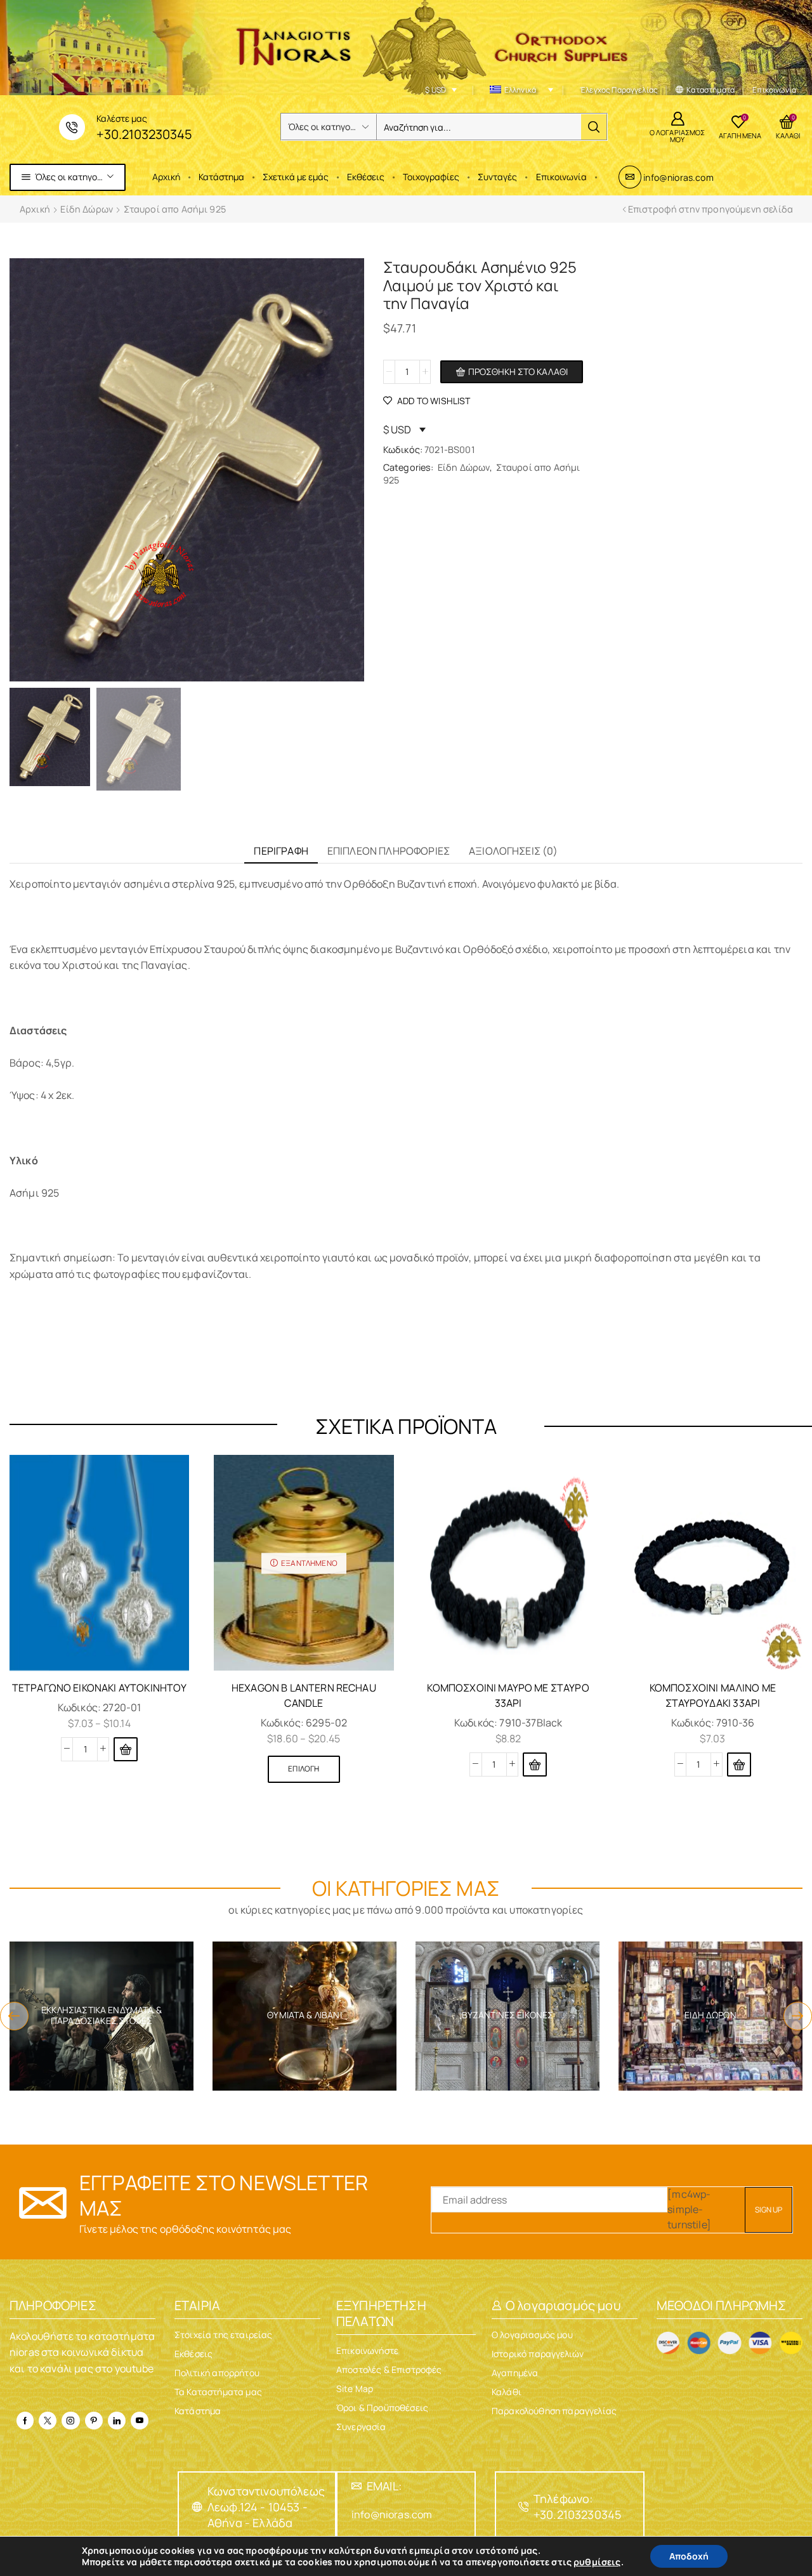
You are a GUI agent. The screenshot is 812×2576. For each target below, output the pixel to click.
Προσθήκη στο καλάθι (518, 371)
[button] (535, 1764)
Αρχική (166, 177)
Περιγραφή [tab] (281, 851)
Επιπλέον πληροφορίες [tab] (389, 851)
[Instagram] (70, 2421)
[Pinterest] (94, 2421)
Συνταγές (497, 177)
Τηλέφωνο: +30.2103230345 (577, 2507)
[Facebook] (25, 2421)
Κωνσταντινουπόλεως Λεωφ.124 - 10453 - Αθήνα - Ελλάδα (266, 2507)
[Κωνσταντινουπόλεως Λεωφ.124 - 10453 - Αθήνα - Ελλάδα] (197, 2507)
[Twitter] (48, 2421)
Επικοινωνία (561, 177)
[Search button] (594, 127)
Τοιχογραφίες (431, 177)
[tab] (281, 851)
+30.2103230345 (144, 134)
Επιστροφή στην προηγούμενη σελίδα (710, 209)
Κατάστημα (221, 177)
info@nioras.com (678, 177)
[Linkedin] (117, 2421)
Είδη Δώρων (87, 209)
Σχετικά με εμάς (296, 177)
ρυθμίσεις (597, 2562)
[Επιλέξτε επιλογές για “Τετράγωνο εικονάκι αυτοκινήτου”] (126, 1749)
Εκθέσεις (366, 177)
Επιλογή (304, 1769)
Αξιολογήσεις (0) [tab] (514, 851)
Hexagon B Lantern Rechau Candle (304, 1695)
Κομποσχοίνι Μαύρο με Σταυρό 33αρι (508, 1695)
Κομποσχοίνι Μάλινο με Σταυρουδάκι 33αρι (713, 1695)
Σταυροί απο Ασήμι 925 (175, 209)
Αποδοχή (689, 2556)
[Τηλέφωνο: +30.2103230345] (523, 2507)
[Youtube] (140, 2421)
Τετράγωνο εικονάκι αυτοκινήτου (100, 1688)
